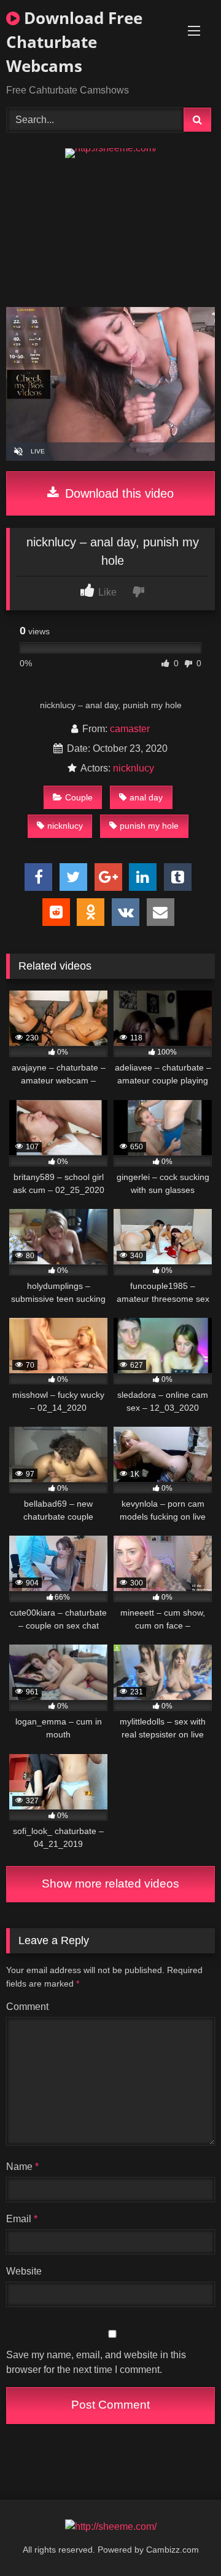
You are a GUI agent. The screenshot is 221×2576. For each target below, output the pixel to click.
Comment (27, 2007)
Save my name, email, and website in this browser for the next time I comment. (96, 2362)
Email (22, 2219)
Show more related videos (110, 1884)
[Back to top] (183, 2539)
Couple (79, 797)
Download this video (118, 493)
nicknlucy (134, 768)
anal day (146, 797)
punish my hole (149, 826)
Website (24, 2271)
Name (22, 2167)
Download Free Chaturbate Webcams (74, 42)
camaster (130, 729)
